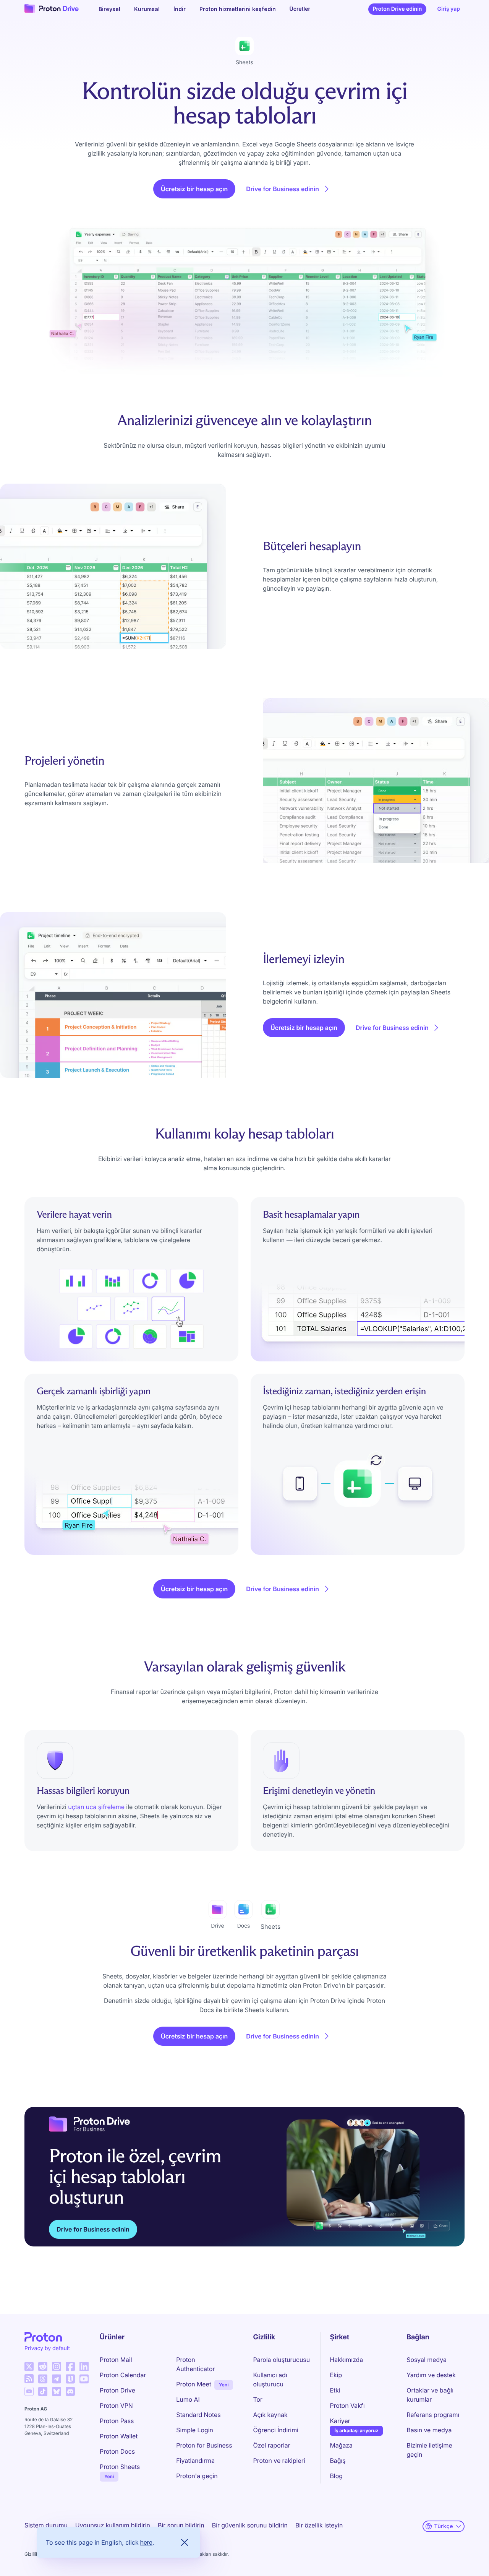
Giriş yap (449, 9)
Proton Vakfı (347, 2405)
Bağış (338, 2461)
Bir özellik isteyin (319, 2525)
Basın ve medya (429, 2430)
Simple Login (195, 2430)
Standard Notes (198, 2415)
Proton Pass (117, 2421)
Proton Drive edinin (398, 9)
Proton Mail (116, 2360)
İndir (180, 9)
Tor (258, 2399)
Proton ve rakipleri (279, 2461)
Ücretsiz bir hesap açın (194, 189)
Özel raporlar (272, 2445)
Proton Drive (117, 2390)
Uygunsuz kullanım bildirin (113, 2525)
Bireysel (109, 9)
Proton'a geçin (197, 2476)
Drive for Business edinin (283, 189)
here (146, 2542)
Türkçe (444, 2526)
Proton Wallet (119, 2436)
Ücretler (300, 9)
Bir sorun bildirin (181, 2525)
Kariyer (340, 2421)
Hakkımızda (346, 2360)
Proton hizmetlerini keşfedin (238, 9)
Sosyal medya (427, 2360)
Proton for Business (204, 2445)
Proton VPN (116, 2405)
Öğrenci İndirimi (276, 2430)
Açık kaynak (270, 2415)
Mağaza (341, 2445)
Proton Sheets (120, 2467)
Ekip (336, 2375)
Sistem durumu (46, 2525)
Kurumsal (147, 9)
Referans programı (433, 2415)
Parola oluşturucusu (282, 2360)
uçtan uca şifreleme (96, 1807)
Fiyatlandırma (195, 2461)
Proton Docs (117, 2451)
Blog (336, 2476)
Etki (335, 2390)
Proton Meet (194, 2384)
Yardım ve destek (431, 2375)
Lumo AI (188, 2399)
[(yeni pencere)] (29, 2366)
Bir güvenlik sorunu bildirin (250, 2525)
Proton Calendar (123, 2375)
